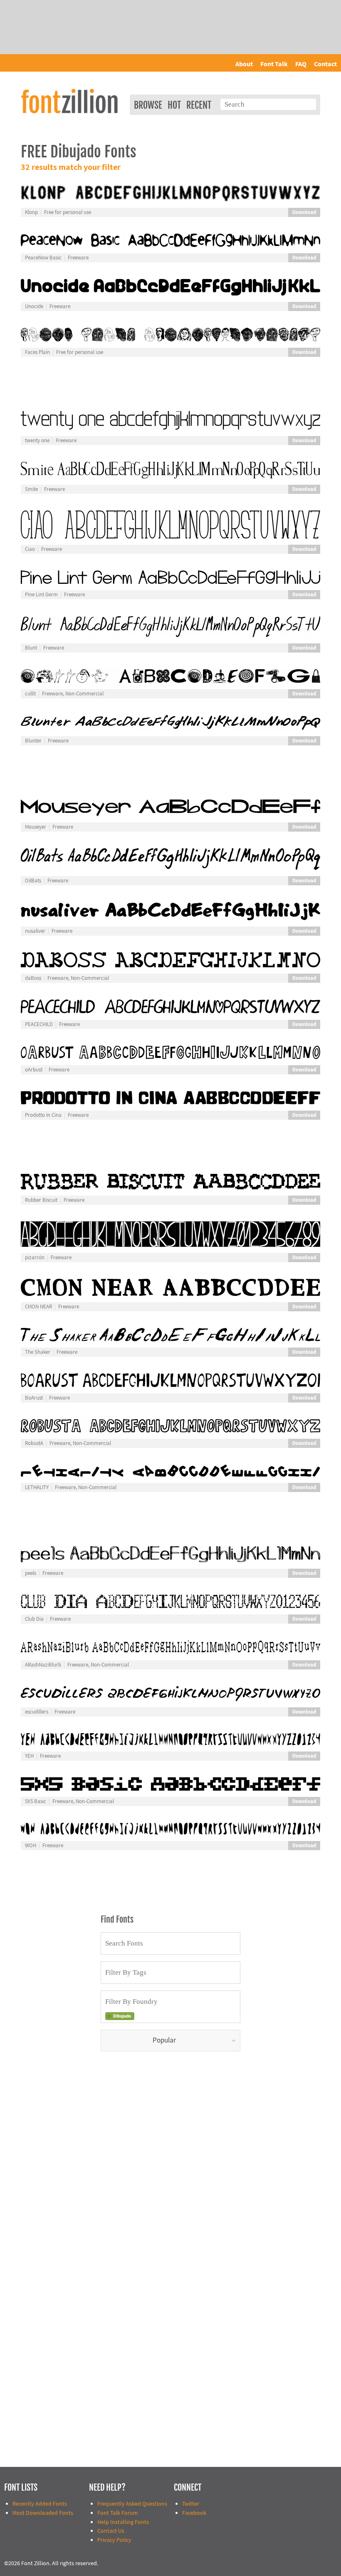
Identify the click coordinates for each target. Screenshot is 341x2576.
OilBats (33, 881)
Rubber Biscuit (41, 1200)
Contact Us (111, 2531)
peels (31, 1573)
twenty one (37, 441)
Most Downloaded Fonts (43, 2513)
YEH (29, 1756)
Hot (174, 105)
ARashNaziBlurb (43, 1665)
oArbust (34, 1070)
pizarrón (35, 1258)
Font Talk (274, 64)
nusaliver (35, 931)
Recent (199, 105)
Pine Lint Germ (41, 595)
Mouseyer (36, 827)
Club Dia (34, 1619)
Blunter (33, 741)
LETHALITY (37, 1487)
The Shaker (38, 1352)
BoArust (34, 1398)
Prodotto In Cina (43, 1115)
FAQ (301, 64)
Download (304, 212)
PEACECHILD (39, 1024)
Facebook (194, 2513)
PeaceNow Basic (43, 258)
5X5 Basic (36, 1801)
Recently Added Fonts (40, 2504)
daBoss (33, 978)
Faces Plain (37, 352)
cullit (30, 694)
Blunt (31, 648)
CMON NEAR (38, 1307)
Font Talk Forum (118, 2513)
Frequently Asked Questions (132, 2504)
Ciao (30, 549)
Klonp (31, 212)
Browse (148, 105)
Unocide (34, 306)
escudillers (37, 1712)
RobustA (34, 1443)
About (244, 64)
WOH (31, 1846)
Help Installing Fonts (123, 2522)
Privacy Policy (114, 2540)
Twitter (191, 2504)
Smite (31, 489)
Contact (325, 64)
